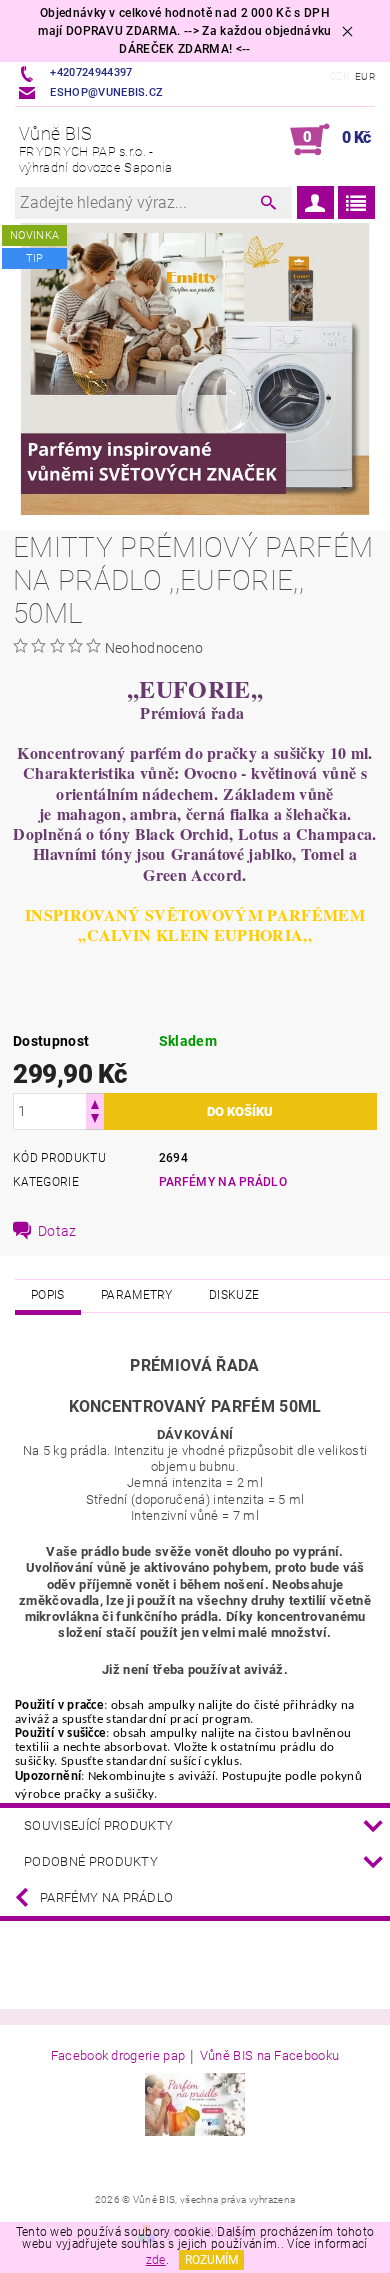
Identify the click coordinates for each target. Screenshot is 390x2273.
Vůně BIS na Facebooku (270, 2056)
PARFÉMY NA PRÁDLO (223, 1182)
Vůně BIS (96, 149)
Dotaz (57, 1231)
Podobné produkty (91, 1861)
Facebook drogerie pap (118, 2056)
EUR (365, 76)
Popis (48, 1295)
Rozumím (211, 2260)
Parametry (137, 1295)
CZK (340, 76)
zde (156, 2260)
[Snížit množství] (95, 1120)
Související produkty (98, 1825)
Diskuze (234, 1295)
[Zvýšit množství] (95, 1102)
